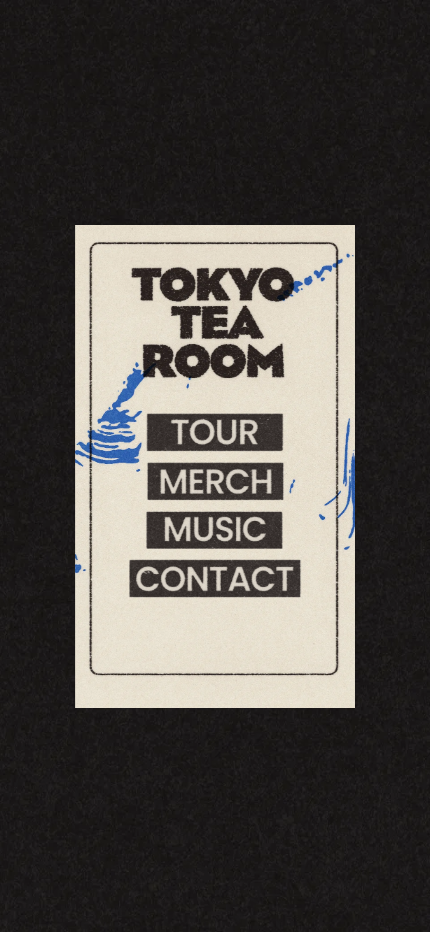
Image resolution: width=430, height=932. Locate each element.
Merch (215, 481)
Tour (215, 432)
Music (215, 529)
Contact (215, 578)
